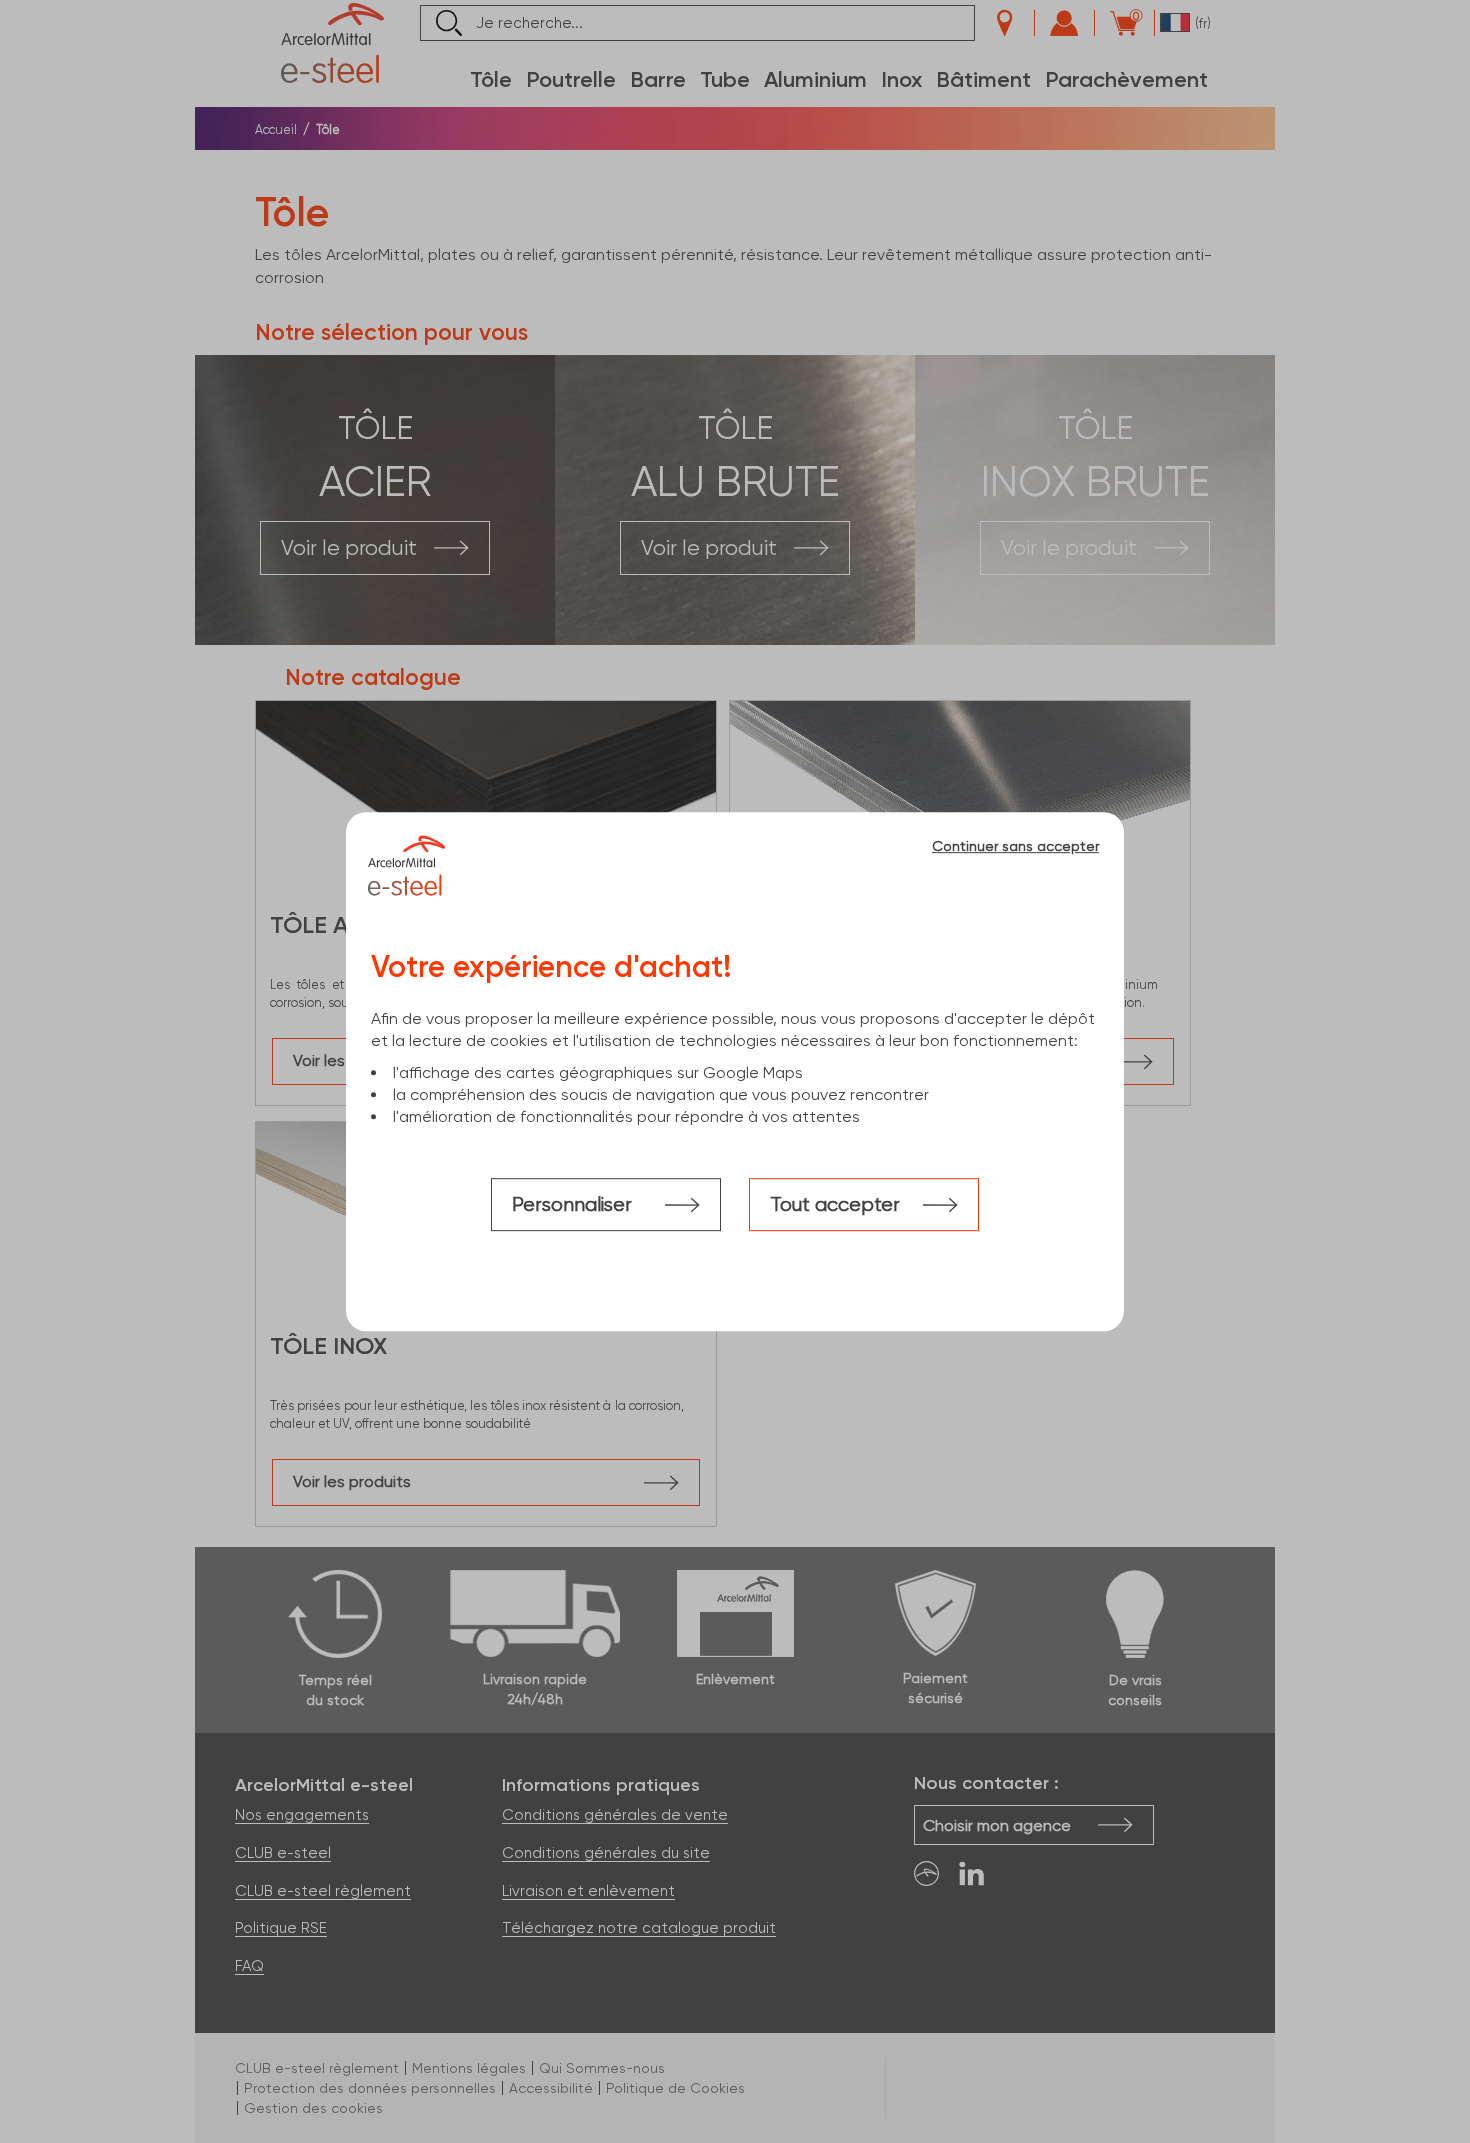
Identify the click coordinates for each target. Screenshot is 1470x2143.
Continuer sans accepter (1015, 846)
